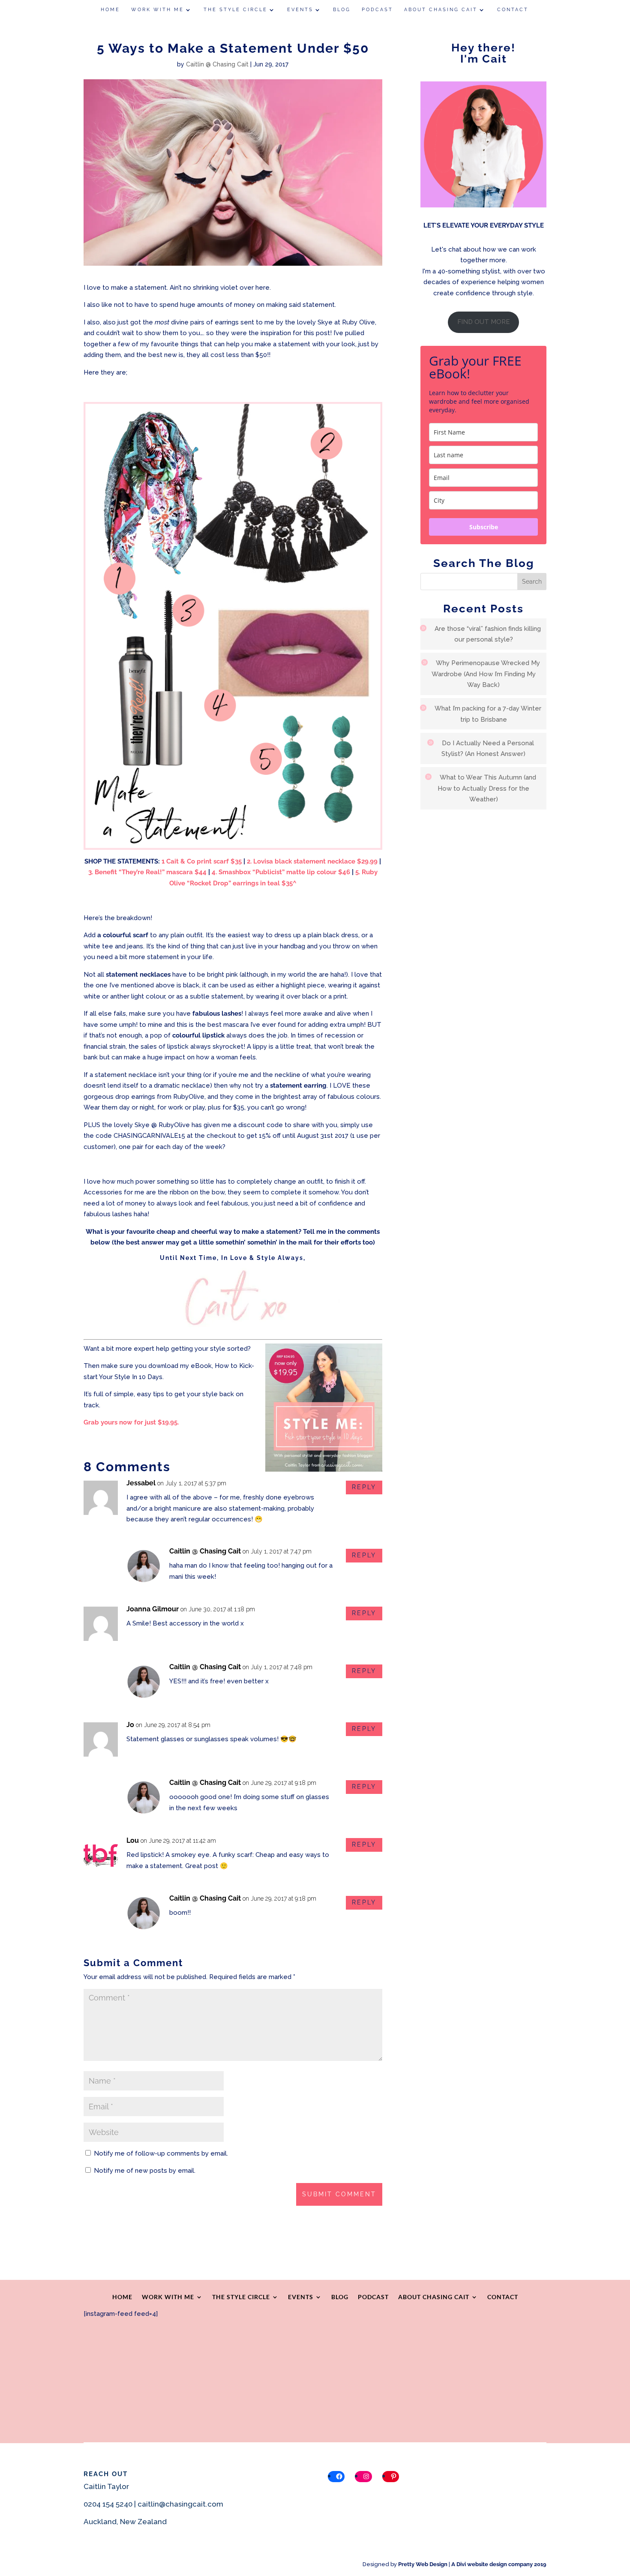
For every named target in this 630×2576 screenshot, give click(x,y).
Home (110, 10)
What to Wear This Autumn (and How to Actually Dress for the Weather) (487, 788)
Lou (133, 1840)
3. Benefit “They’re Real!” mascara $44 (147, 872)
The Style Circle (235, 10)
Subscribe (484, 527)
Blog (342, 10)
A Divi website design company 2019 (499, 2564)
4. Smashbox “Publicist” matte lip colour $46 (281, 872)
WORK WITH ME (157, 10)
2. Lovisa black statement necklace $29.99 (312, 861)
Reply (364, 1487)
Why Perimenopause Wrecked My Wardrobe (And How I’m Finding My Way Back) (486, 674)
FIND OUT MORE (484, 322)
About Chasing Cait (441, 10)
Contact (513, 10)
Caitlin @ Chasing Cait (217, 64)
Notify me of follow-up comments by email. (161, 2153)
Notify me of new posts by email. (145, 2171)
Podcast (377, 10)
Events (300, 10)
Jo (130, 1725)
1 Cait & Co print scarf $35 (201, 861)
